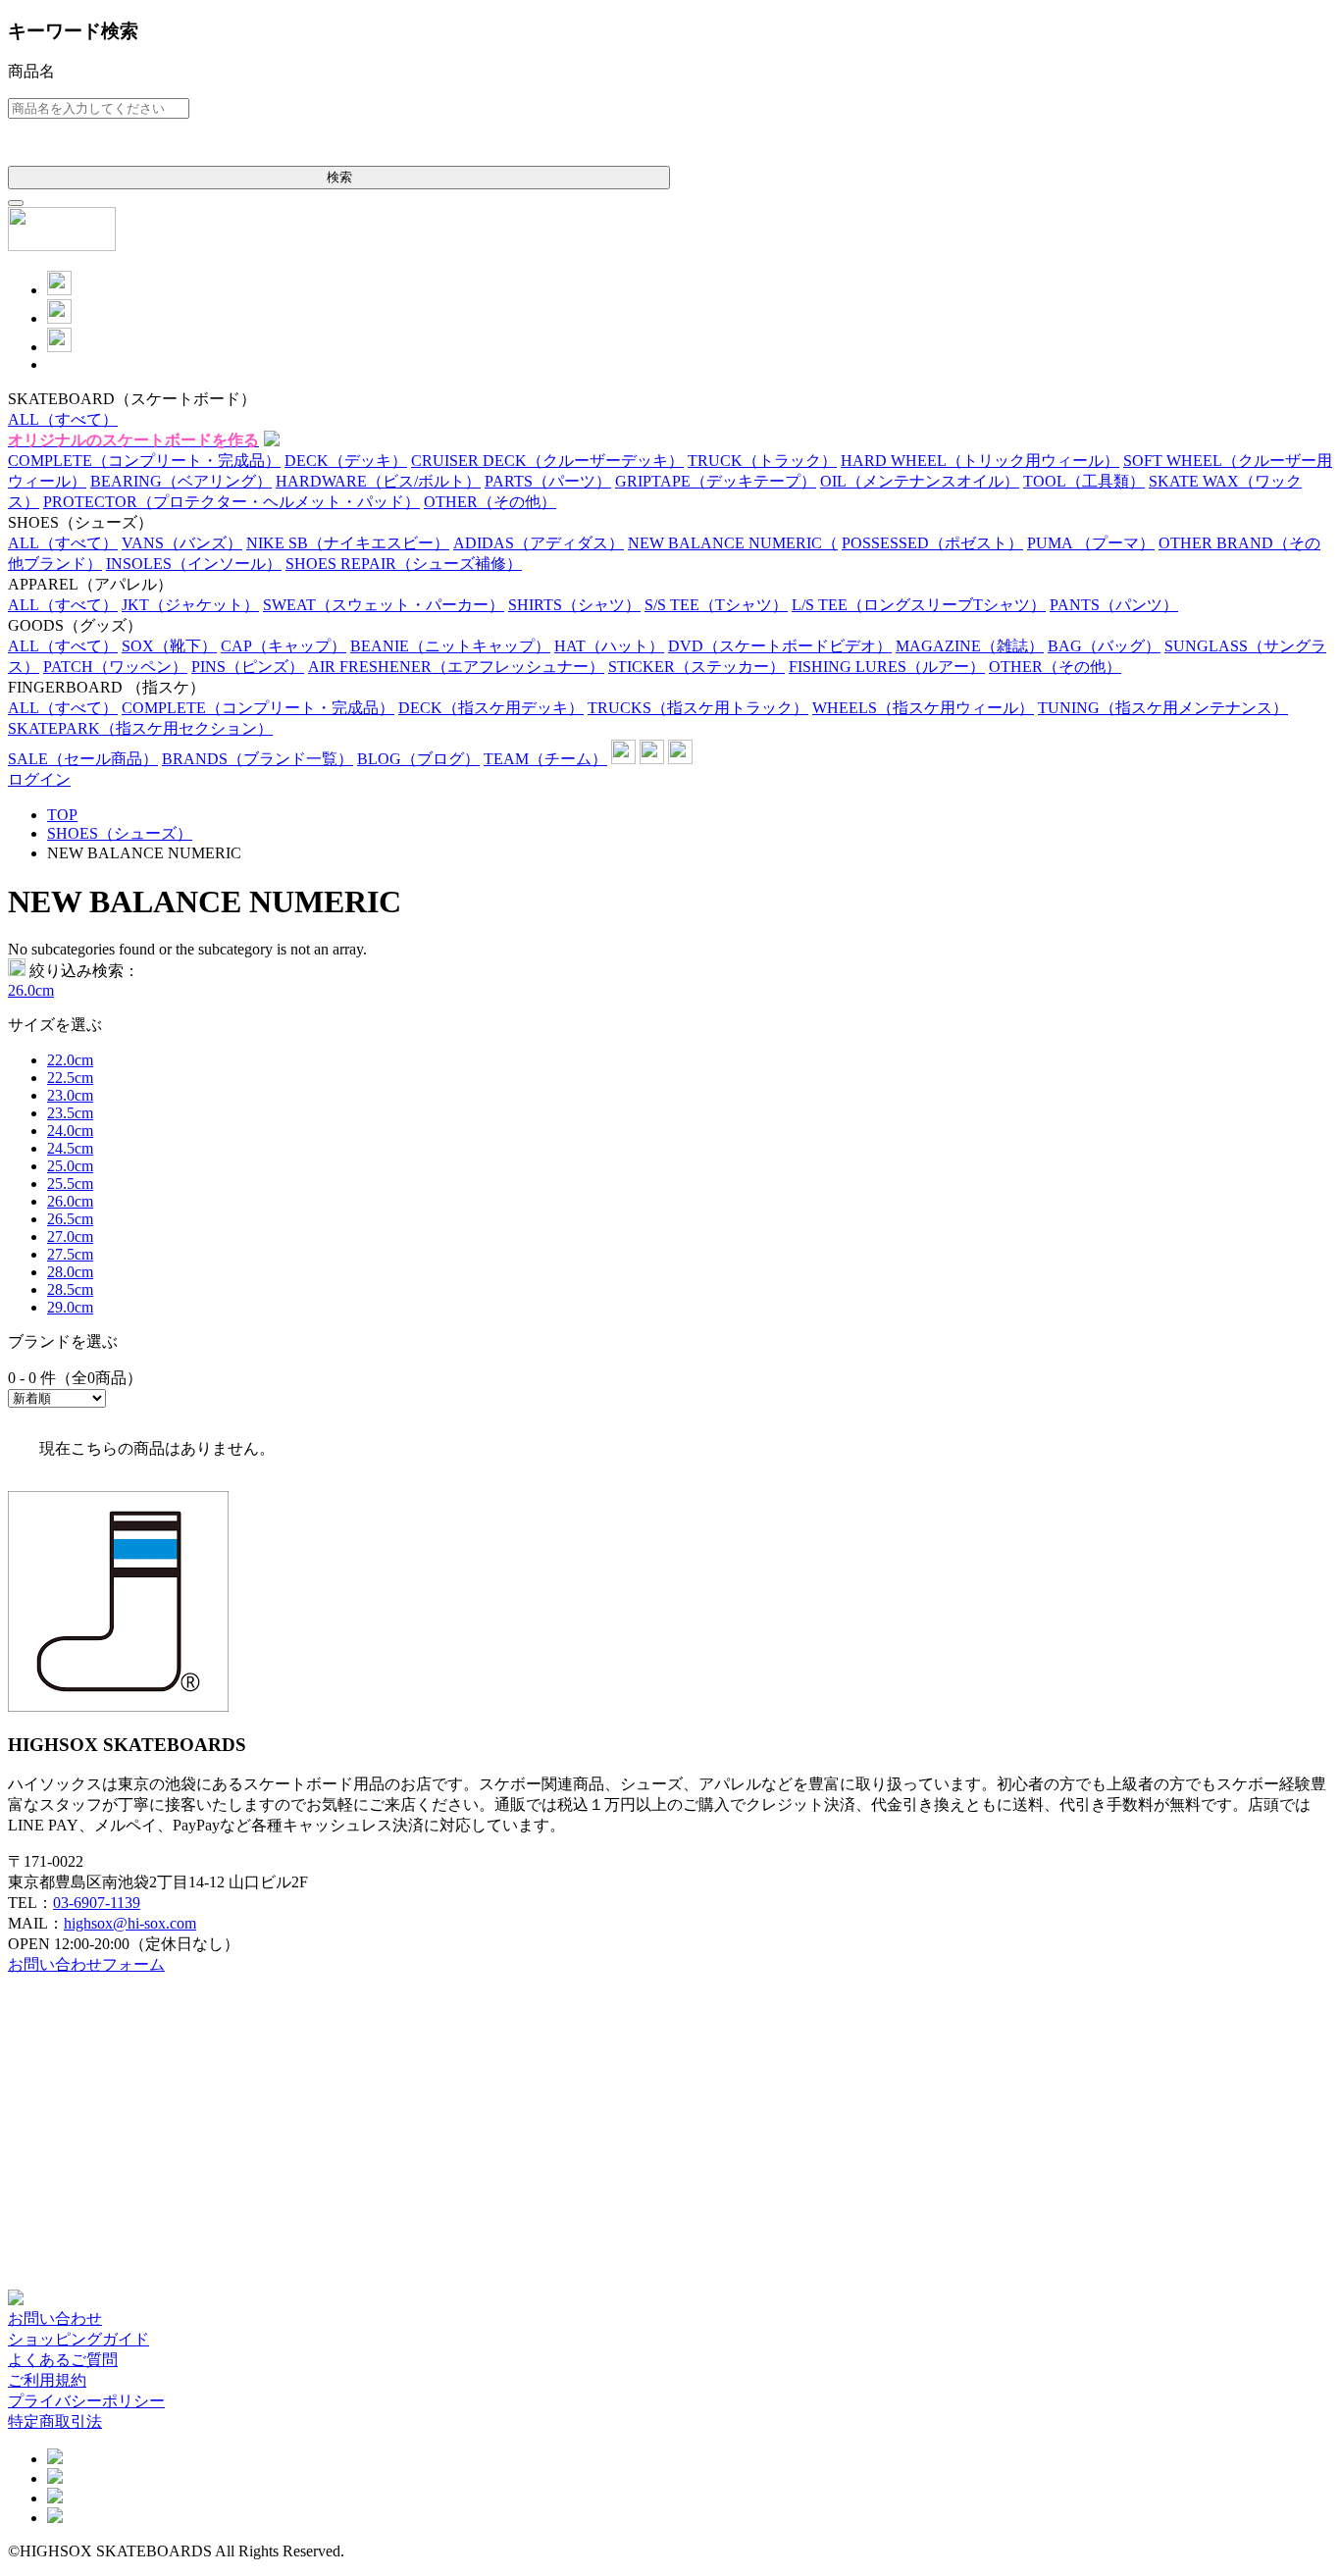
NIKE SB (348, 543)
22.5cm (70, 1078)
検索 (339, 177)
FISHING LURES (887, 667)
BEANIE (450, 646)
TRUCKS (698, 708)
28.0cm (70, 1272)
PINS (248, 667)
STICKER (696, 667)
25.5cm (70, 1184)
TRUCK (762, 461)
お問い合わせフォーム (86, 1964)
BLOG (418, 759)
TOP (62, 815)
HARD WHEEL (980, 461)
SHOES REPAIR (404, 564)
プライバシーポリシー (86, 2401)
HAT (609, 646)
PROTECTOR (232, 502)
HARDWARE (378, 481)
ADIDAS (539, 543)
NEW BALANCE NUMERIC (733, 543)
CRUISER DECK (547, 461)
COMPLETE (144, 461)
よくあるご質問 (63, 2360)
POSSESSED (932, 543)
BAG (1104, 646)
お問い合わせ (55, 2318)
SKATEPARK (140, 728)
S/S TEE (716, 605)
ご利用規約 (47, 2380)
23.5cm (70, 1113)
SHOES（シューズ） (120, 833)
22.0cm (70, 1060)
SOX (169, 646)
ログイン (39, 779)
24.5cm (70, 1148)
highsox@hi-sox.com (130, 1923)
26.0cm (31, 990)
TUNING (1163, 708)
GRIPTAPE (716, 481)
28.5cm (70, 1289)
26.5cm (70, 1219)
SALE (83, 759)
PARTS (548, 481)
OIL (920, 481)
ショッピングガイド (78, 2339)
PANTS (1114, 605)
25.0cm (70, 1166)
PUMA (1091, 543)
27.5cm (70, 1254)
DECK (346, 461)
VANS (182, 543)
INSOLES (194, 564)
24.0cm (70, 1131)
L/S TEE (919, 605)
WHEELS (923, 708)
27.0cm (70, 1236)
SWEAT (384, 605)
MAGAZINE (970, 646)
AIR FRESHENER (456, 667)
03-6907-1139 (97, 1903)
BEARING (181, 481)
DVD (780, 646)
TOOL (1084, 481)
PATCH (115, 667)
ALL (63, 419)
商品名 (31, 71)
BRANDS (258, 759)
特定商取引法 (55, 2421)
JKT (190, 605)
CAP (283, 646)
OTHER (490, 502)
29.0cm (70, 1307)
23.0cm (70, 1095)
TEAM (545, 759)
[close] (16, 203)
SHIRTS (574, 605)
